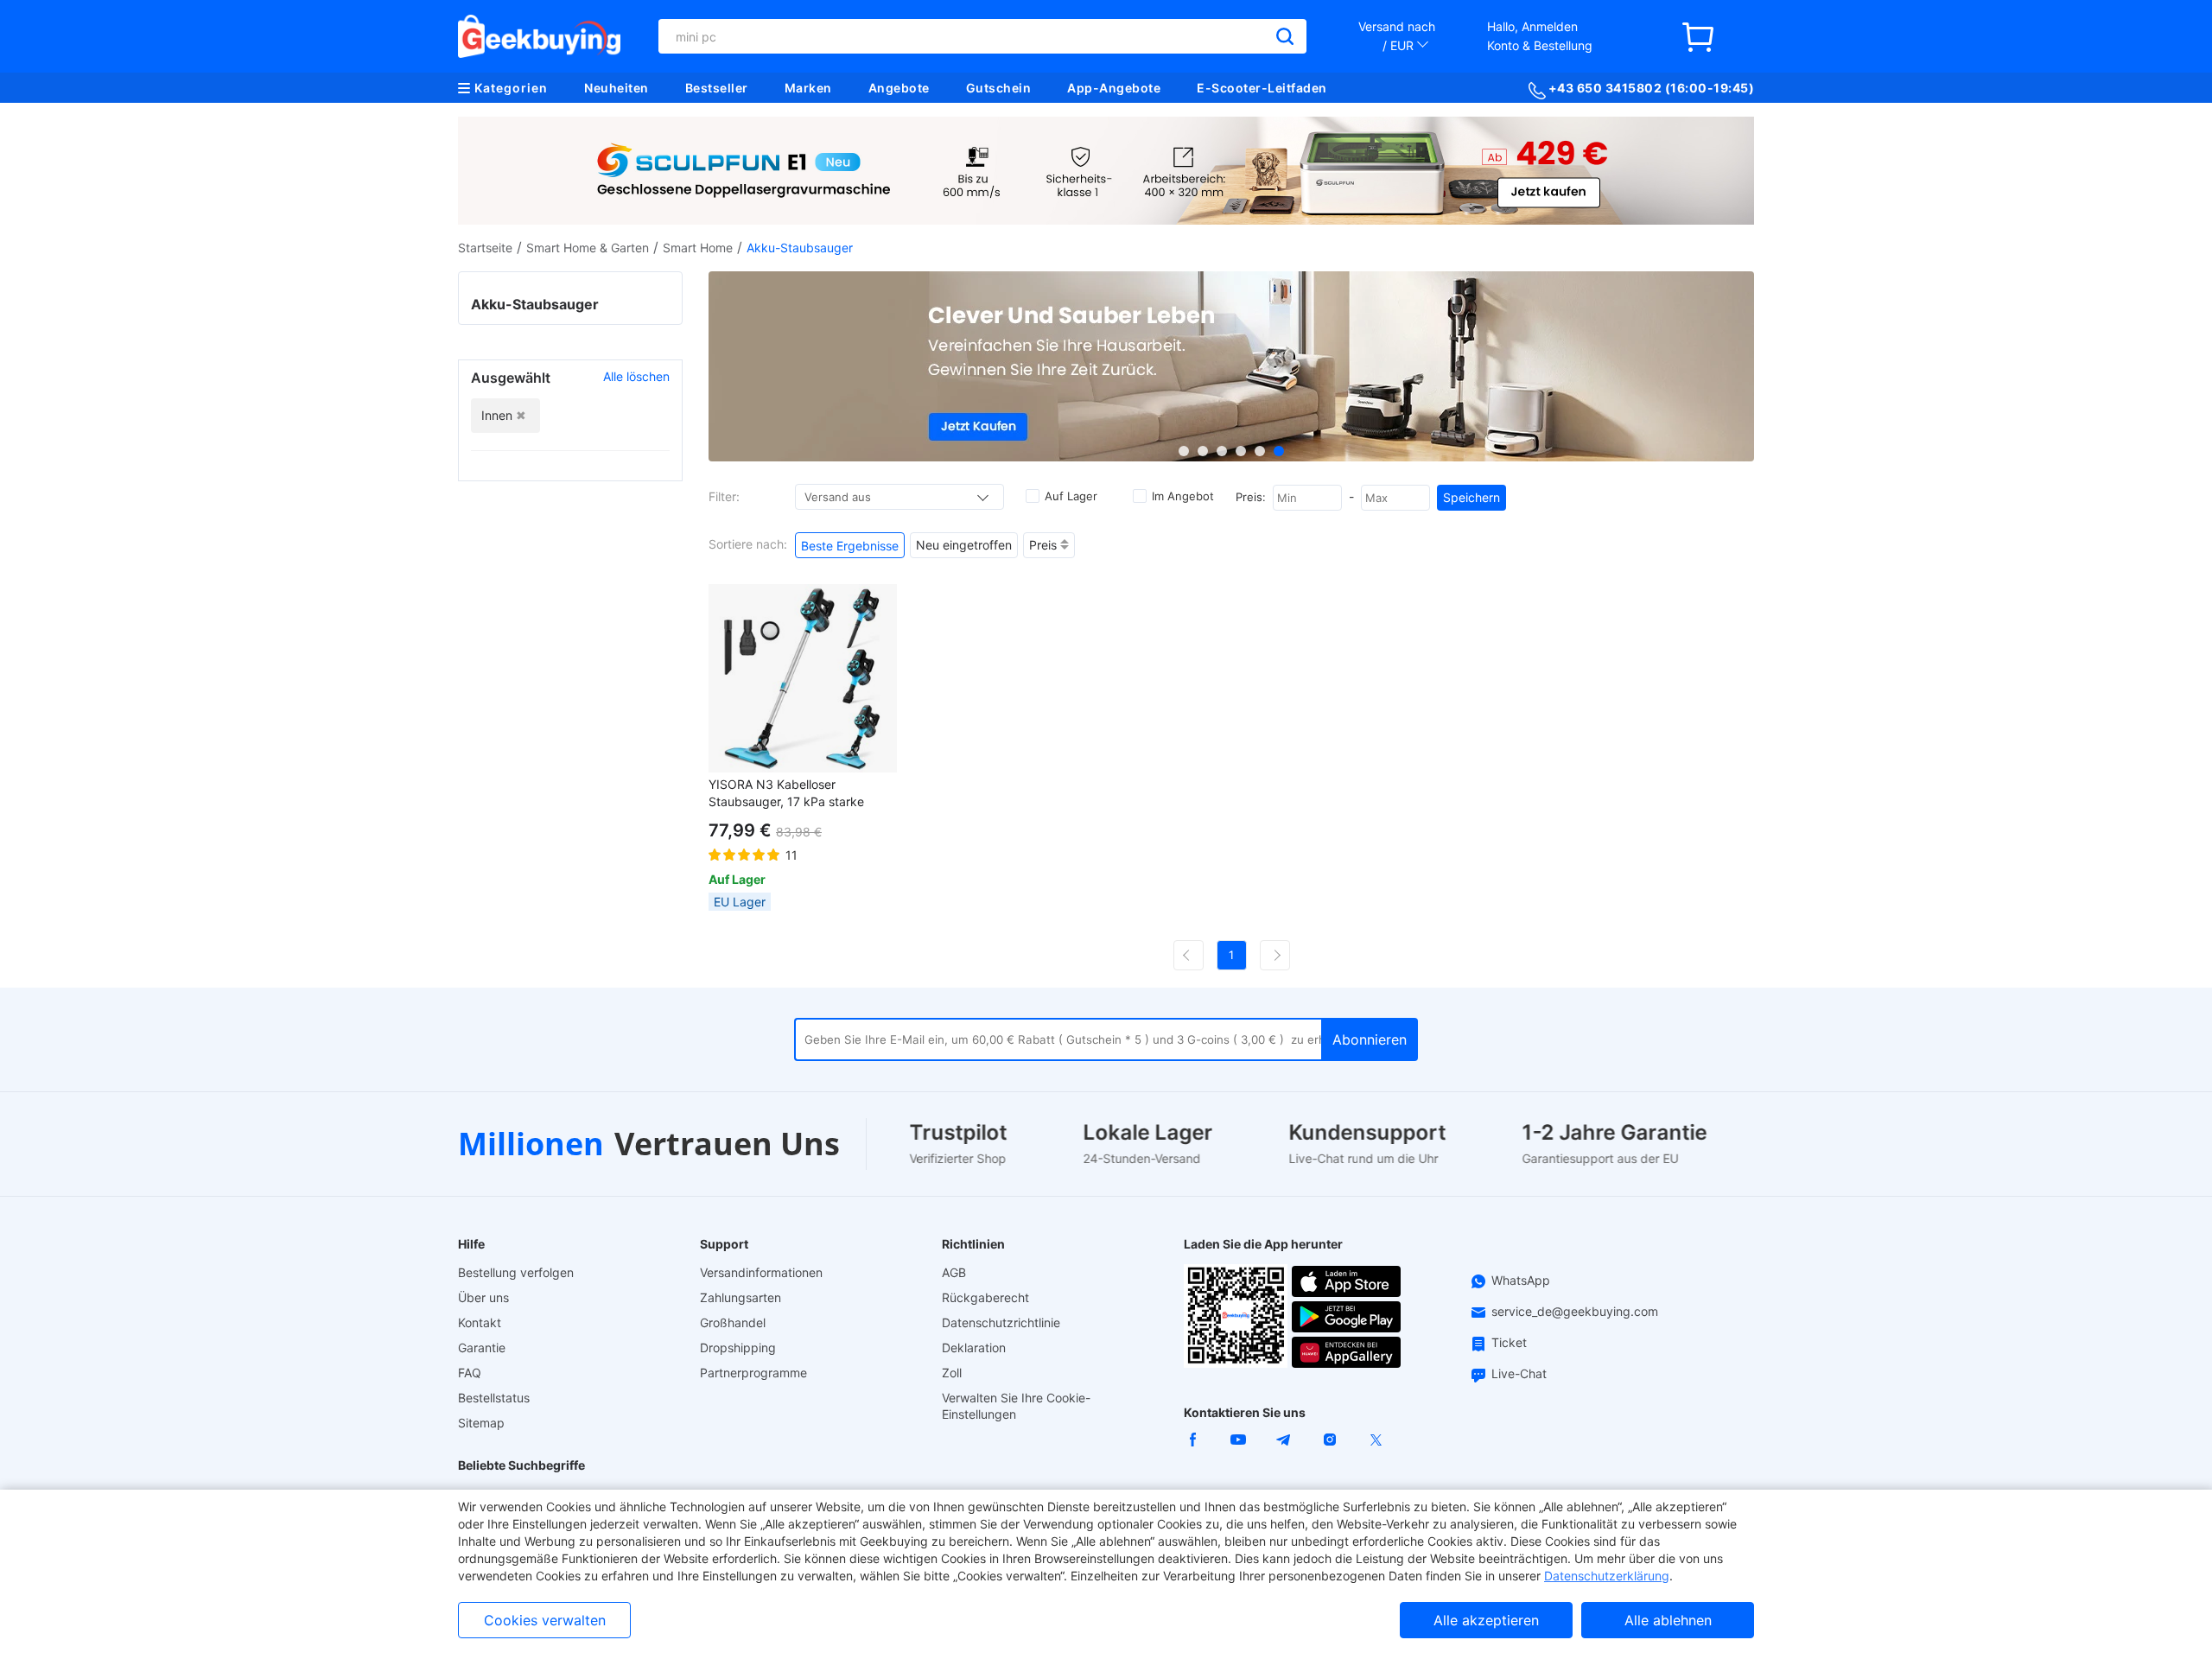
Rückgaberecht (985, 1297)
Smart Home (698, 248)
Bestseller (717, 88)
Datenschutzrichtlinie (1001, 1322)
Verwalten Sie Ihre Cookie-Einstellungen (1016, 1406)
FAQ (470, 1373)
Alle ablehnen (1668, 1620)
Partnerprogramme (753, 1373)
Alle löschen (636, 376)
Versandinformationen (761, 1272)
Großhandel (733, 1322)
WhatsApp (1521, 1280)
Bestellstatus (494, 1398)
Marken (808, 88)
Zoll (952, 1373)
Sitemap (481, 1423)
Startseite (485, 248)
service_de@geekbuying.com (1575, 1311)
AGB (954, 1272)
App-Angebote (1114, 88)
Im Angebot (1183, 496)
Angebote (899, 88)
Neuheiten (617, 88)
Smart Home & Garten (588, 248)
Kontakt (480, 1322)
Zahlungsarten (741, 1297)
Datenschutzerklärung (1607, 1576)
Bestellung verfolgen (516, 1272)
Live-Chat (1519, 1373)
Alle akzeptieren (1486, 1620)
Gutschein (999, 88)
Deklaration (974, 1348)
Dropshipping (738, 1348)
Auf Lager (1071, 496)
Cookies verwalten (545, 1620)
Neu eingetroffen (964, 545)
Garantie (482, 1348)
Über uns (483, 1297)
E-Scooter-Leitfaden (1262, 88)
